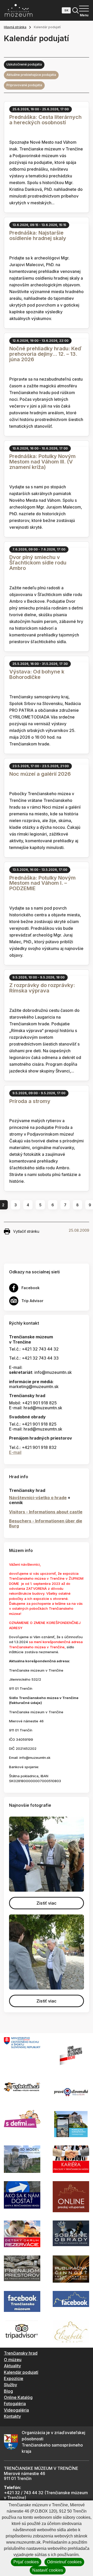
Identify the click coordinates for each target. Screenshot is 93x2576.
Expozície (14, 2378)
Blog (8, 2391)
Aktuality (12, 2366)
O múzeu (13, 2360)
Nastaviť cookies (48, 2570)
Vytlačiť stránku (26, 1231)
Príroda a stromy (30, 1101)
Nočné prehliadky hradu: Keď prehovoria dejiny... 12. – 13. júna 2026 (45, 354)
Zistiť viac (47, 1903)
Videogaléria (16, 2410)
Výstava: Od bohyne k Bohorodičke (37, 674)
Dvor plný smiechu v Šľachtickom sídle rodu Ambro (38, 563)
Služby (10, 2385)
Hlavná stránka (15, 27)
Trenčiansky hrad (21, 2353)
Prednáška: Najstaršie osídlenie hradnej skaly (38, 235)
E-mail (15, 1452)
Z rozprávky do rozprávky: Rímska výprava (42, 988)
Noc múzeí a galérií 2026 (40, 774)
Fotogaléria (15, 2404)
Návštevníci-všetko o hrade (38, 1498)
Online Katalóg (18, 2397)
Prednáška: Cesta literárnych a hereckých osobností (45, 120)
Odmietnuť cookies (64, 2562)
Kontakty (12, 2416)
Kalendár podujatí (21, 2372)
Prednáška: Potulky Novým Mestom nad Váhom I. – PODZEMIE (42, 883)
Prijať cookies (26, 2562)
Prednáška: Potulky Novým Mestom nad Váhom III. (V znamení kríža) (42, 462)
